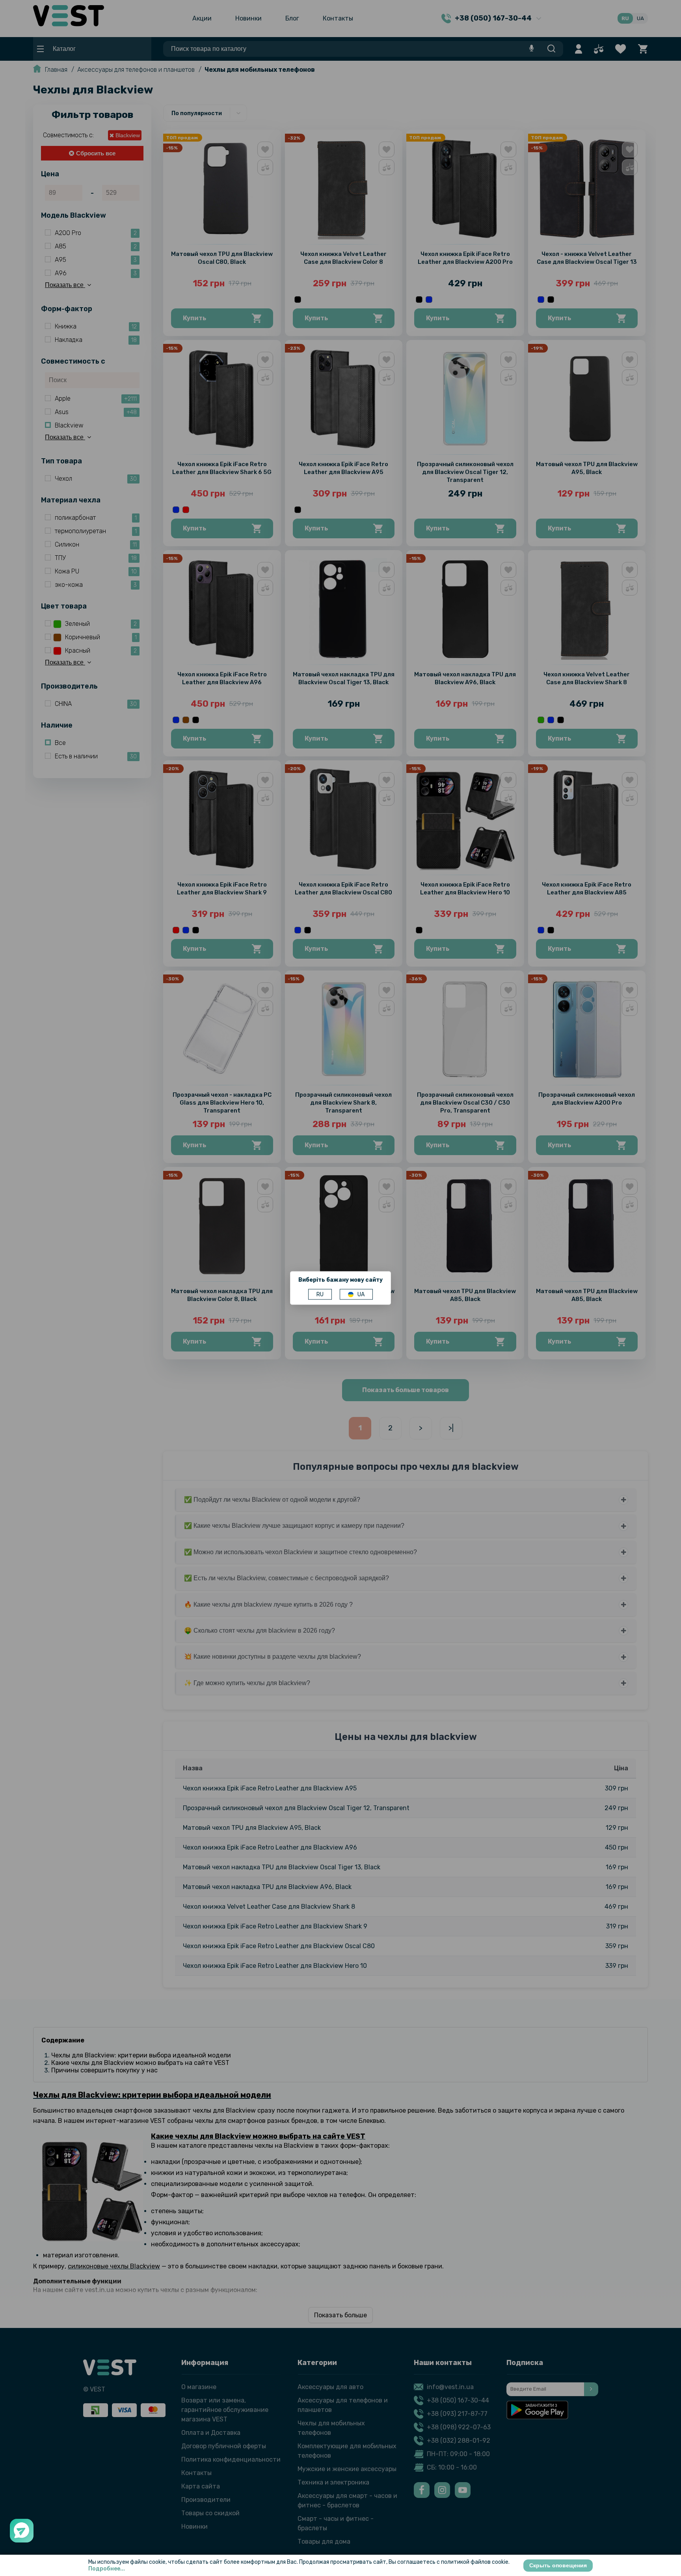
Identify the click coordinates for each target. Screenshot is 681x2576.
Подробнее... (107, 2569)
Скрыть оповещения (558, 2565)
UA (361, 1295)
